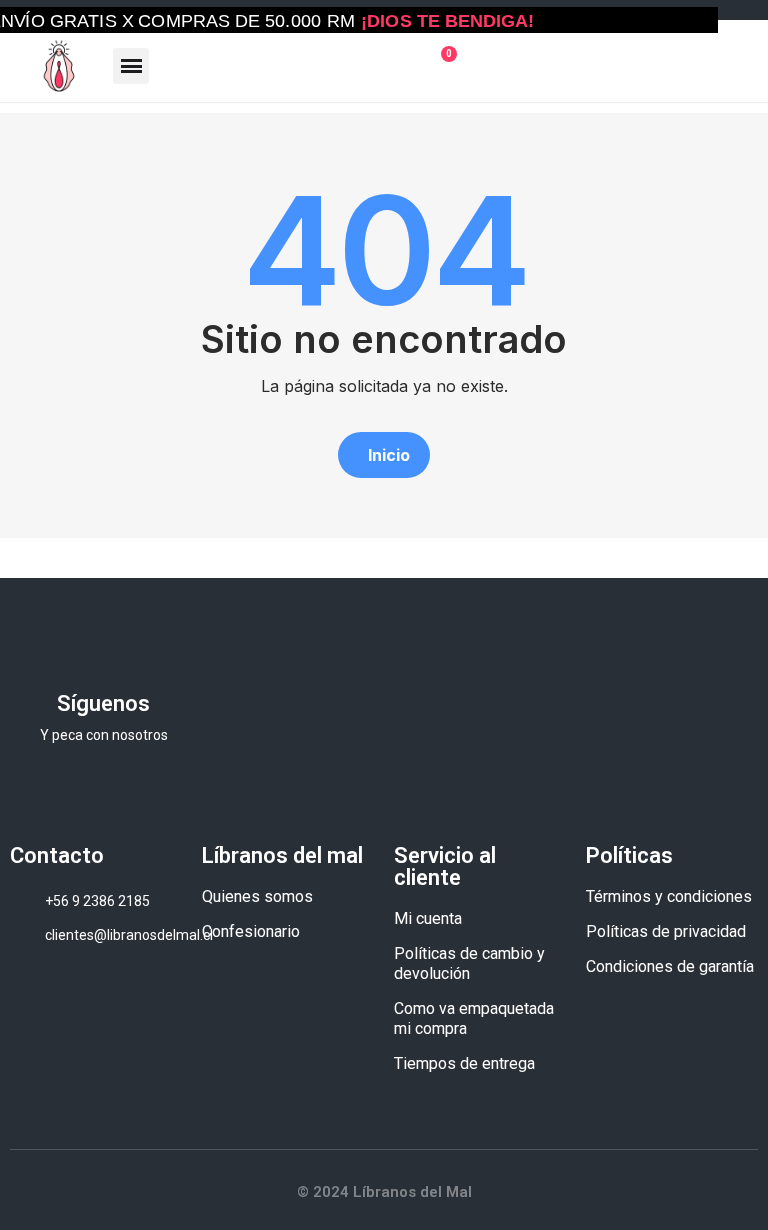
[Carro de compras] (440, 66)
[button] (384, 455)
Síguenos (103, 703)
